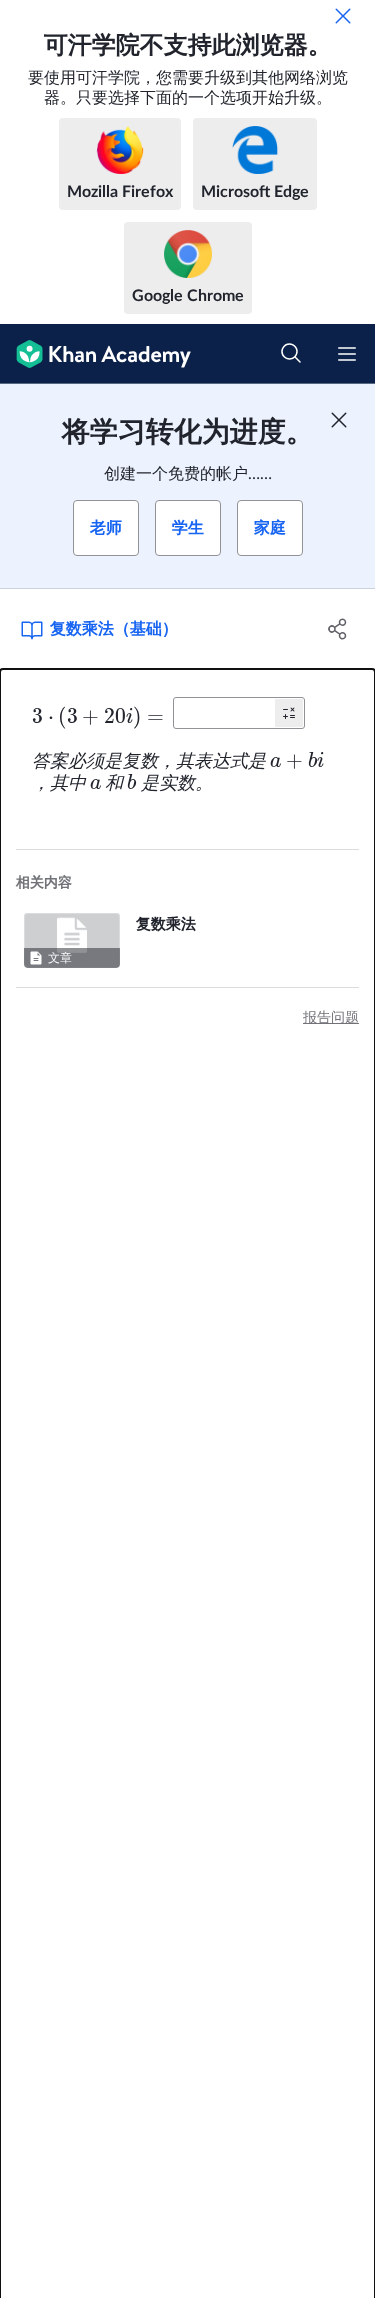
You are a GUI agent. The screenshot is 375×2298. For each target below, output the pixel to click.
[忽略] (343, 16)
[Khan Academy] (95, 354)
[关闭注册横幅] (339, 420)
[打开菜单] (347, 354)
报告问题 (331, 1018)
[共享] (338, 629)
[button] (289, 713)
